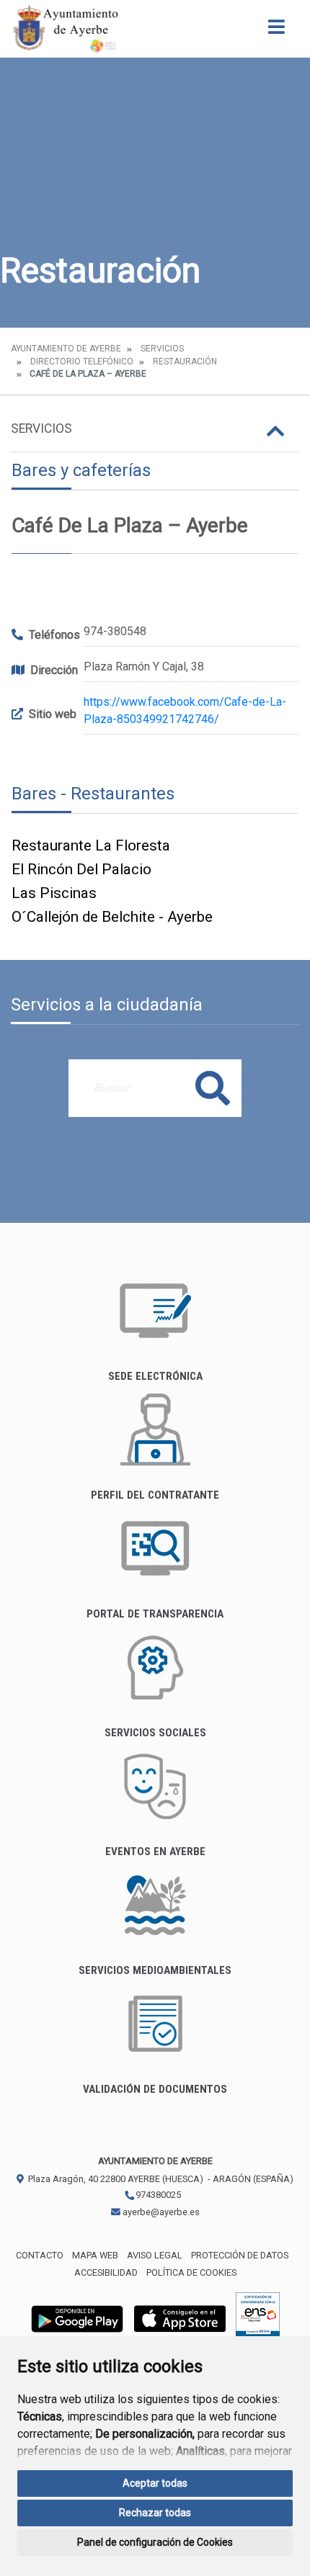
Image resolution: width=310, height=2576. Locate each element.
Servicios (162, 349)
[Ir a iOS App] (180, 2318)
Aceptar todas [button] (155, 2483)
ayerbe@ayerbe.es (160, 2212)
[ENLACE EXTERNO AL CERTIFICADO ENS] (258, 2318)
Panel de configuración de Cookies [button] (155, 2542)
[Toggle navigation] (276, 31)
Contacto (40, 2255)
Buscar (213, 1088)
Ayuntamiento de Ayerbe (66, 349)
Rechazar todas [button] (155, 2513)
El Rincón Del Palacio (81, 869)
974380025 (157, 2195)
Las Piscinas (54, 893)
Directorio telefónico (82, 362)
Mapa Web (95, 2255)
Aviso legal (155, 2255)
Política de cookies (191, 2272)
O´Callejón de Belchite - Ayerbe (112, 917)
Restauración (185, 362)
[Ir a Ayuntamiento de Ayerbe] (66, 29)
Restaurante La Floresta (91, 845)
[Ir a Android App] (77, 2318)
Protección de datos (240, 2255)
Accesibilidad (106, 2272)
